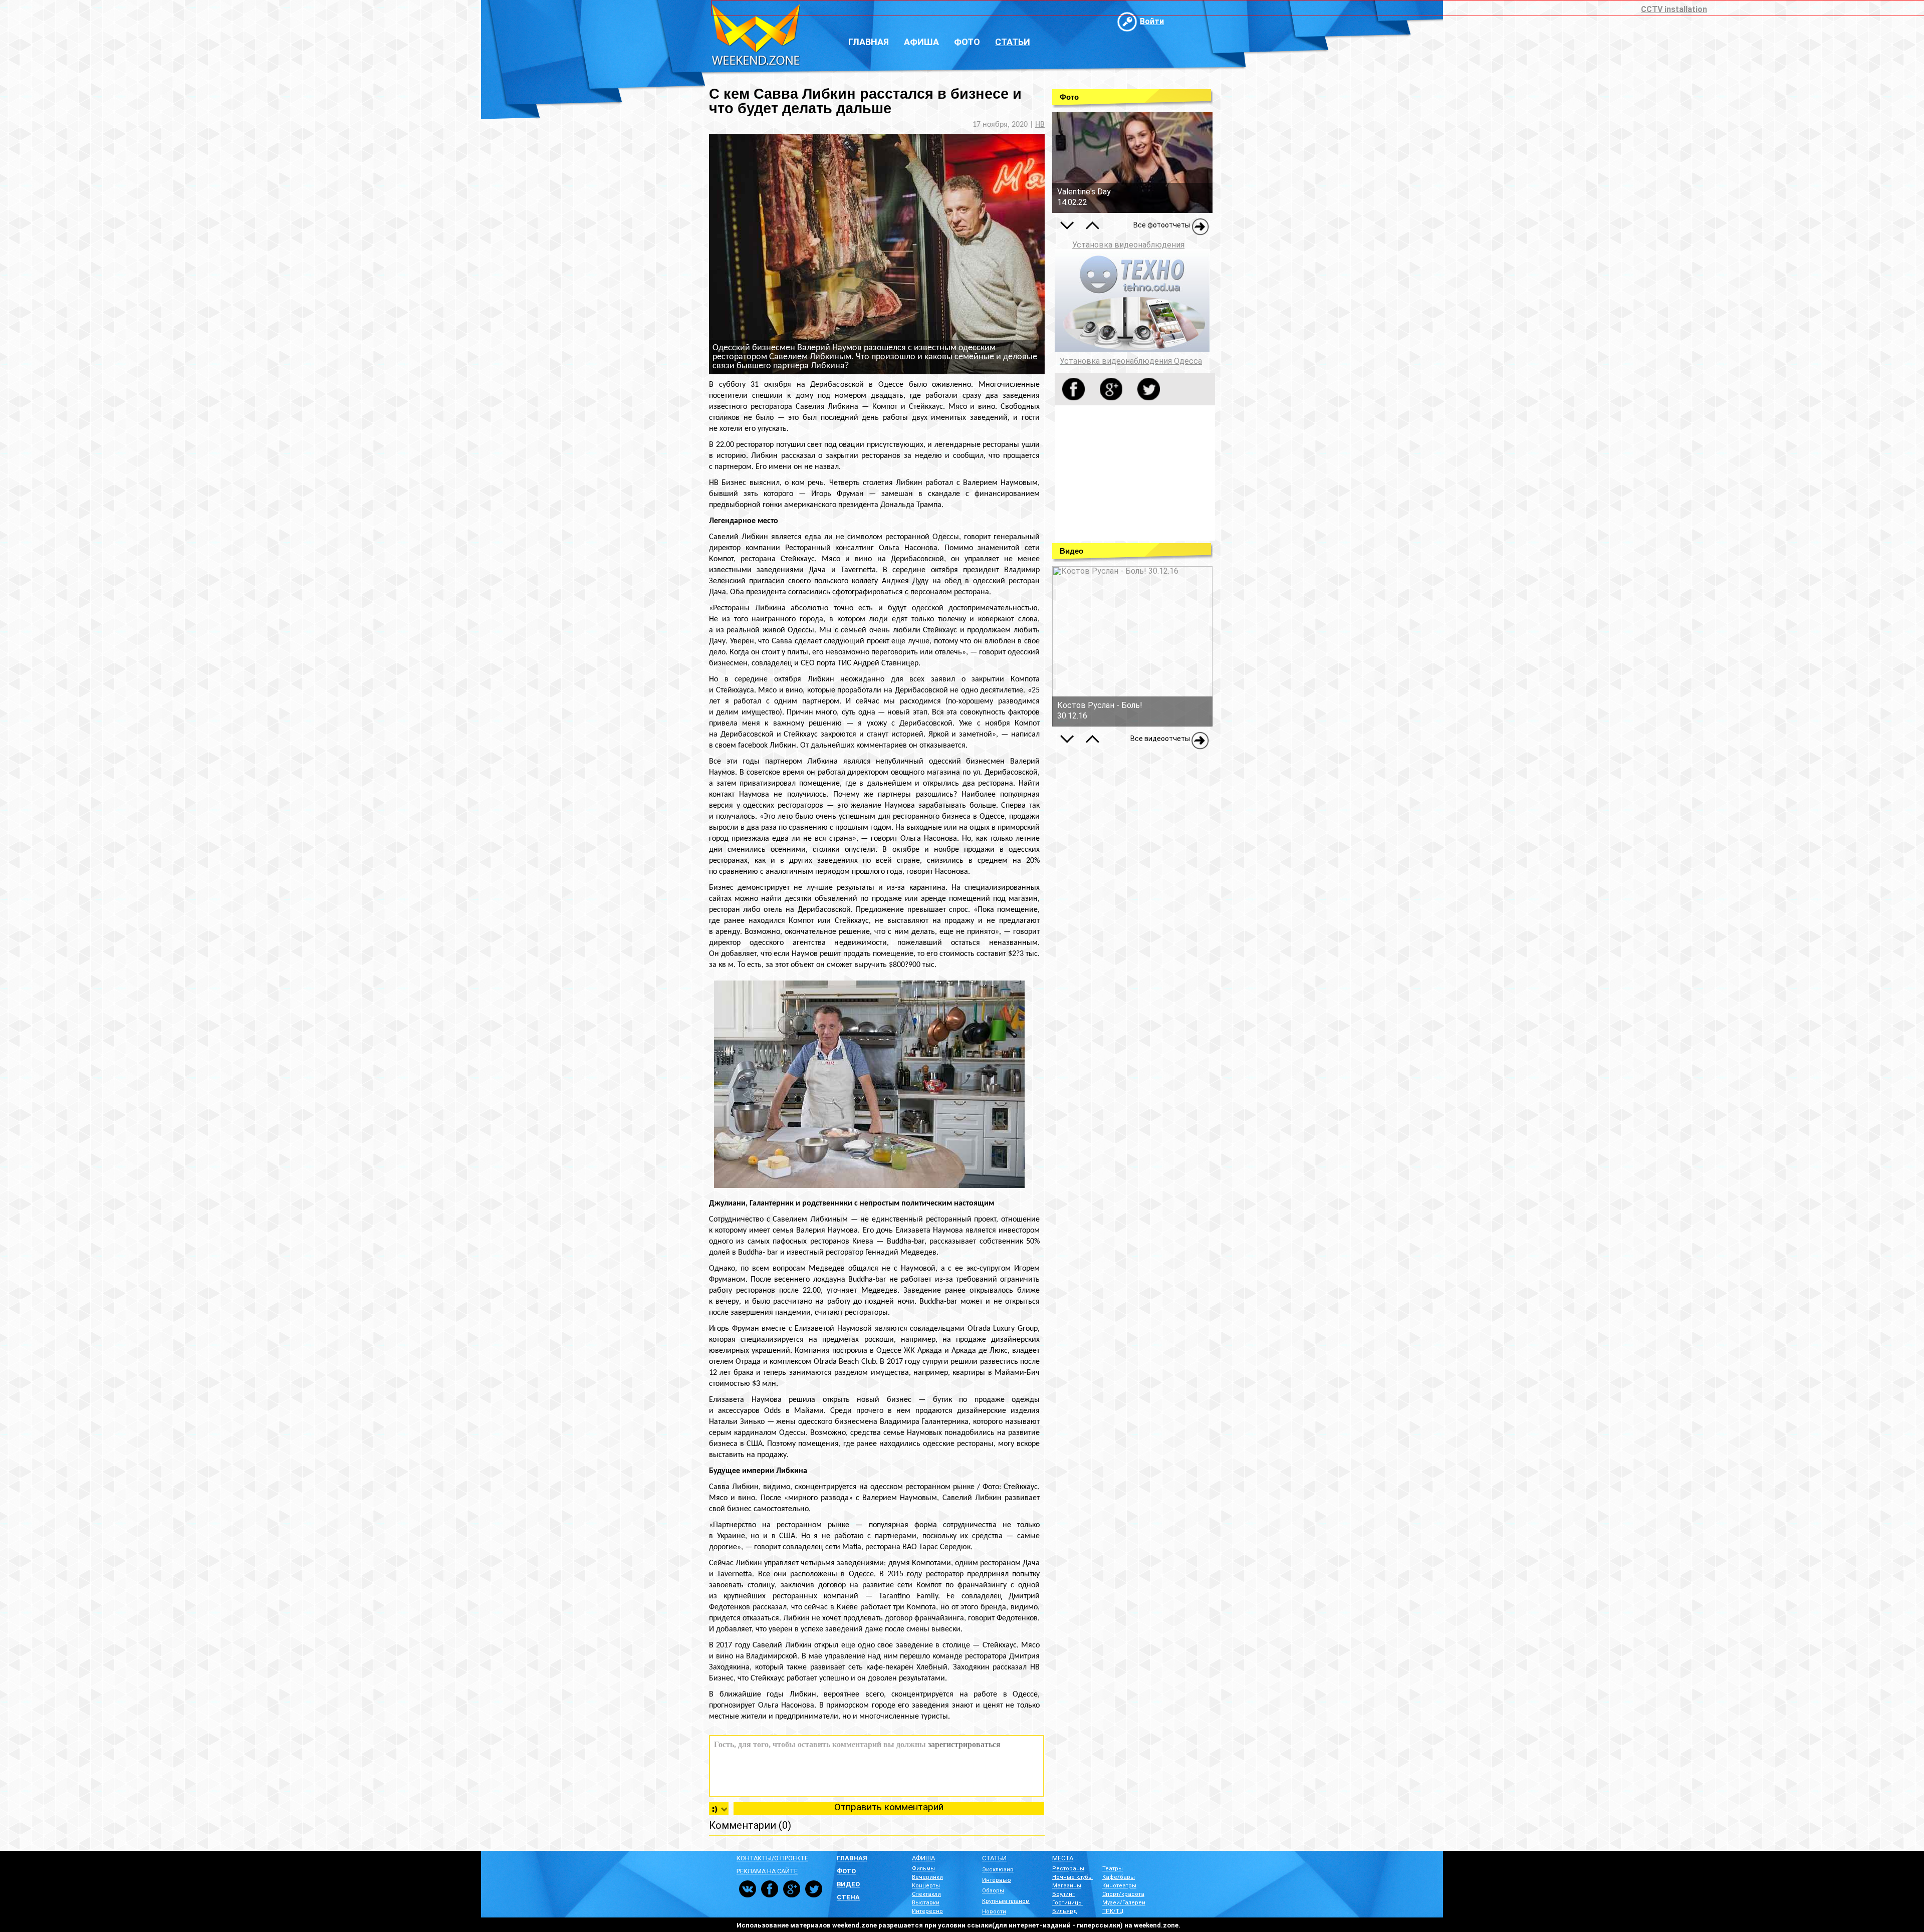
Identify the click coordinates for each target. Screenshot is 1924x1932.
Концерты (926, 1886)
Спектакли (926, 1894)
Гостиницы (1067, 1903)
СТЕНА (848, 1897)
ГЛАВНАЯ (852, 1858)
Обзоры (993, 1891)
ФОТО (846, 1871)
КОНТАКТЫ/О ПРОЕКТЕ (772, 1858)
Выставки (926, 1903)
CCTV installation (1674, 9)
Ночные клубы (1072, 1877)
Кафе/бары (1119, 1877)
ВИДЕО (848, 1884)
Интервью (997, 1880)
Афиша (921, 42)
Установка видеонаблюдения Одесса (1131, 361)
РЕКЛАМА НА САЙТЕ (767, 1871)
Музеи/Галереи (1124, 1903)
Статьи (1013, 42)
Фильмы (923, 1869)
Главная (869, 42)
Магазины (1067, 1886)
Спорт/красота (1123, 1894)
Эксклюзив (998, 1870)
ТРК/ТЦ (1113, 1911)
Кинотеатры (1119, 1886)
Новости (994, 1912)
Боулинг (1063, 1894)
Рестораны (1068, 1869)
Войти (1152, 21)
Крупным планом (1006, 1901)
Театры (1113, 1869)
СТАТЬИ (994, 1858)
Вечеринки (927, 1877)
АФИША (923, 1858)
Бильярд (1065, 1911)
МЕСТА (1063, 1858)
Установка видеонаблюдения (1128, 245)
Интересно (927, 1911)
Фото (967, 42)
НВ (1040, 125)
